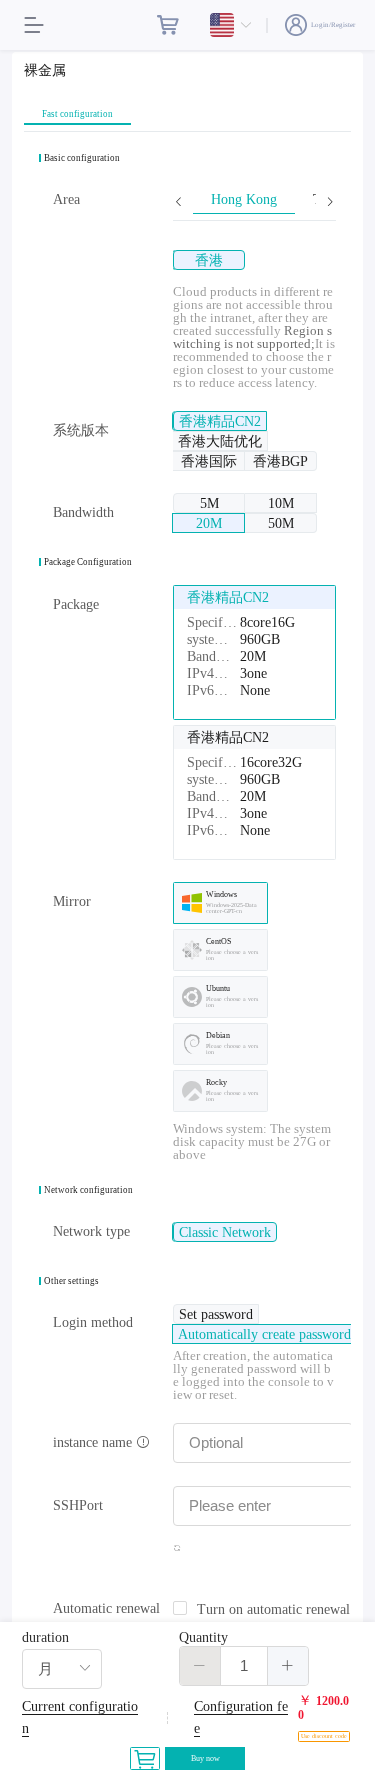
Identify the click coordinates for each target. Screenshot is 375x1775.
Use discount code (324, 1736)
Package (76, 604)
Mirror (72, 901)
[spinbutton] (244, 1666)
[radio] (209, 260)
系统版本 (81, 430)
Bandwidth (83, 512)
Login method (93, 1322)
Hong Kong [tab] (244, 200)
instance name (94, 1442)
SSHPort (78, 1505)
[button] (200, 1666)
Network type (91, 1231)
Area (66, 199)
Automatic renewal (106, 1608)
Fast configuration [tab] (77, 114)
